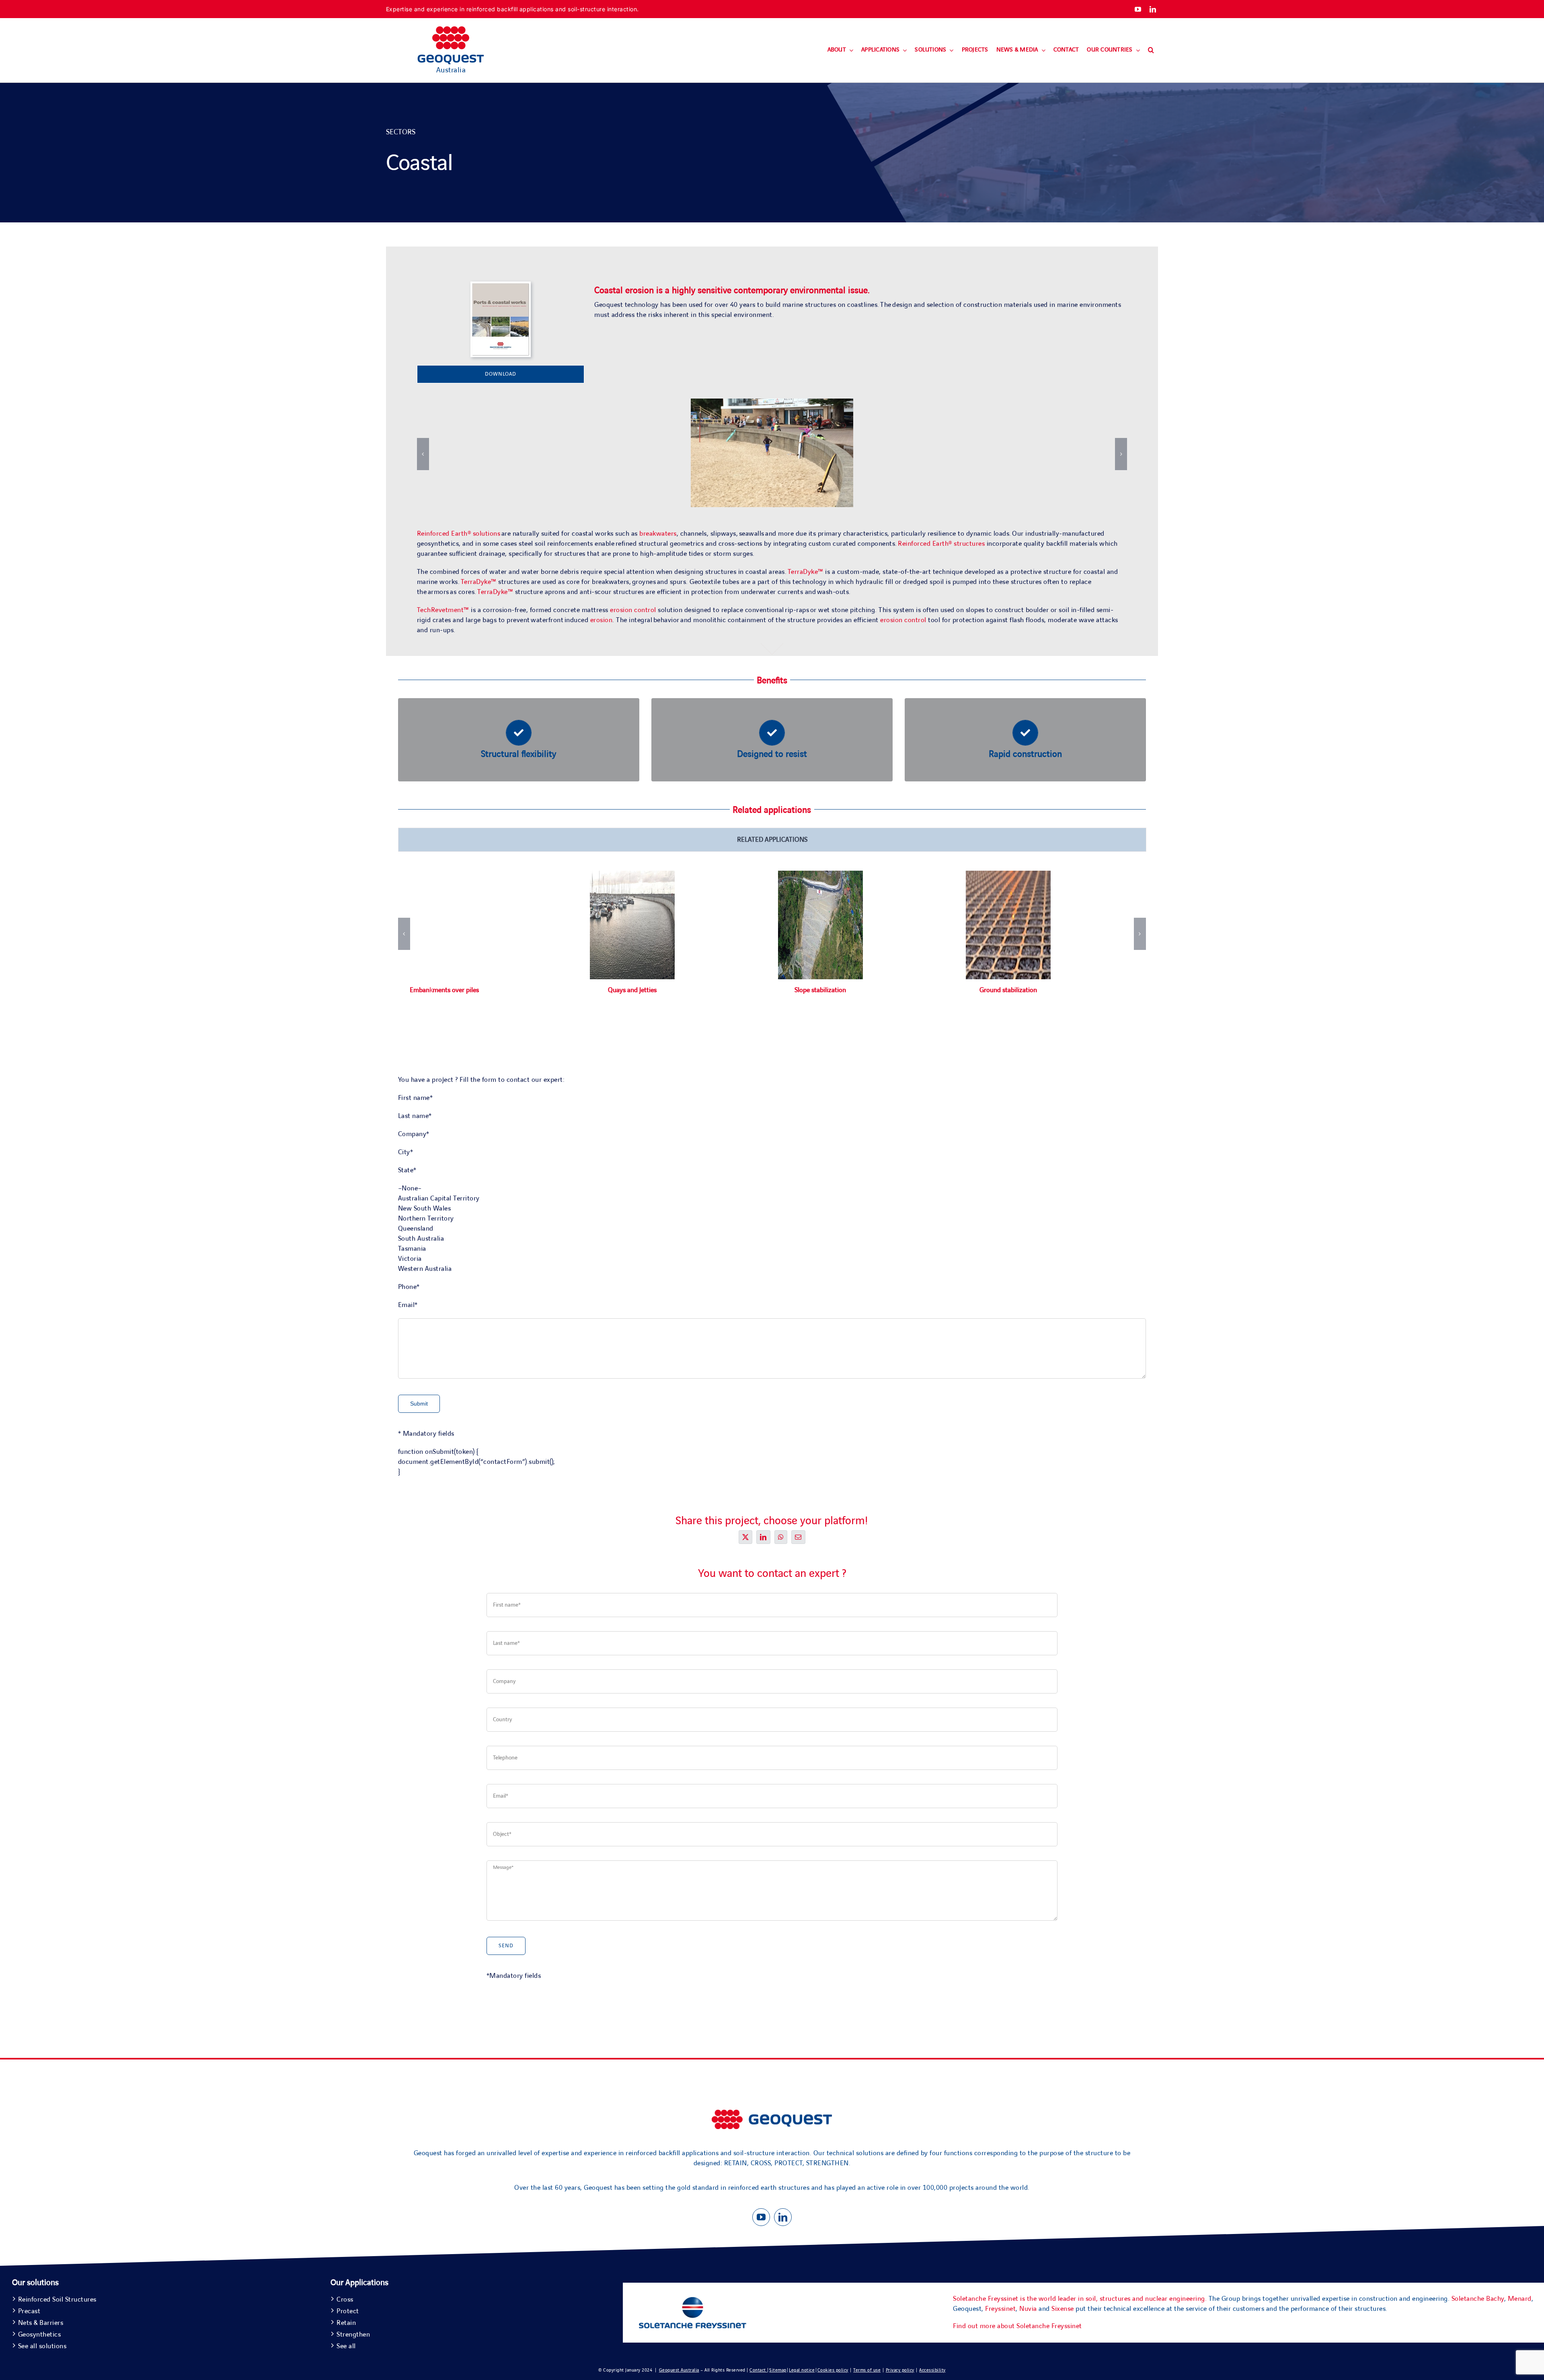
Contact (758, 2370)
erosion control (634, 610)
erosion (602, 620)
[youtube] (1138, 9)
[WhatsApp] (781, 1537)
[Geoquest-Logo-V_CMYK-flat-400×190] (451, 30)
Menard (1520, 2299)
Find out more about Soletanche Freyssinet (1017, 2326)
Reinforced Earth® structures (941, 544)
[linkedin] (1153, 9)
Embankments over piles (444, 990)
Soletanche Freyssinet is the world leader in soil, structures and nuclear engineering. (1080, 2299)
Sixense (1063, 2309)
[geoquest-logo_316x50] (772, 2113)
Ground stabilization (1008, 990)
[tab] (772, 840)
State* (407, 1170)
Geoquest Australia (679, 2370)
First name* (416, 1098)
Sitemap (778, 2370)
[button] (1151, 50)
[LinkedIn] (763, 1537)
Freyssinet (1000, 2309)
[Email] (798, 1537)
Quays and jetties (632, 990)
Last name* (415, 1116)
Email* (408, 1305)
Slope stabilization (820, 990)
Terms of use (867, 2370)
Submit (419, 1404)
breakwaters (658, 534)
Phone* (409, 1287)
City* (406, 1152)
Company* (414, 1134)
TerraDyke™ (806, 572)
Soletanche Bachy (1478, 2299)
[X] (746, 1537)
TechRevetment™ (443, 610)
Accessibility (932, 2370)
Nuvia (1028, 2309)
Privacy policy (900, 2370)
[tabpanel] (772, 951)
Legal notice (802, 2370)
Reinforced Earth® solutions (459, 534)
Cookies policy (833, 2370)
